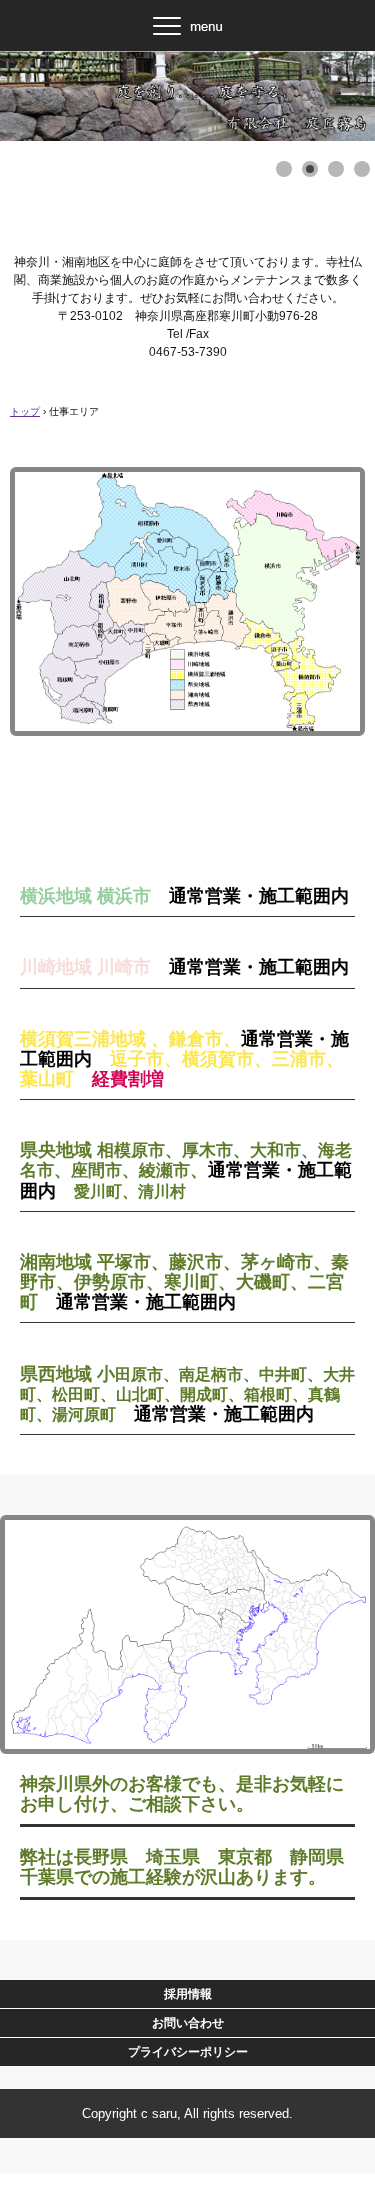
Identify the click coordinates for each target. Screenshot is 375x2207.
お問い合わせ (188, 2023)
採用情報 (188, 1994)
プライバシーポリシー (188, 2052)
